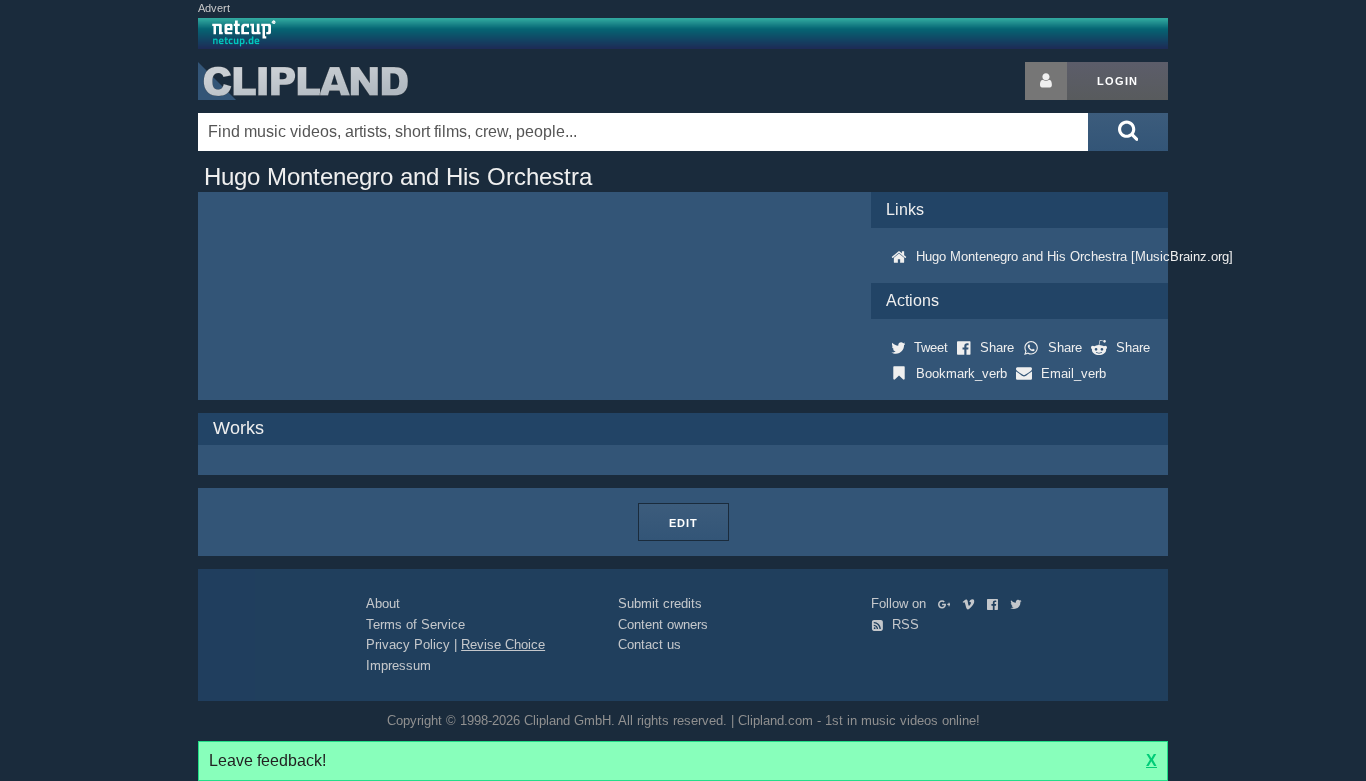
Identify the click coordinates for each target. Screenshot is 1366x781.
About (383, 603)
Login (1117, 81)
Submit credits (660, 603)
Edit (683, 523)
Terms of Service (415, 624)
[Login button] (1046, 81)
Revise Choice (503, 644)
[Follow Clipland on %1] (948, 603)
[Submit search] (1128, 132)
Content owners (663, 624)
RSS (903, 624)
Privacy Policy (408, 644)
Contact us (649, 644)
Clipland (303, 81)
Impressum (398, 665)
